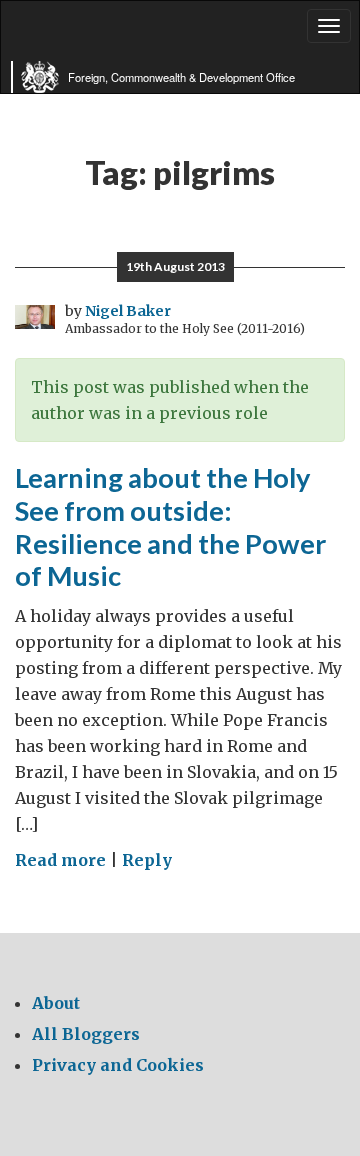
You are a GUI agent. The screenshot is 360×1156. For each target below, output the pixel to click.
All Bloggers (86, 1034)
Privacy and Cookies (118, 1065)
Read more (60, 860)
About (56, 1003)
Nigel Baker (128, 311)
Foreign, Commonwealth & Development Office (181, 77)
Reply (147, 860)
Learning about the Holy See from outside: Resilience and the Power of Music (170, 526)
